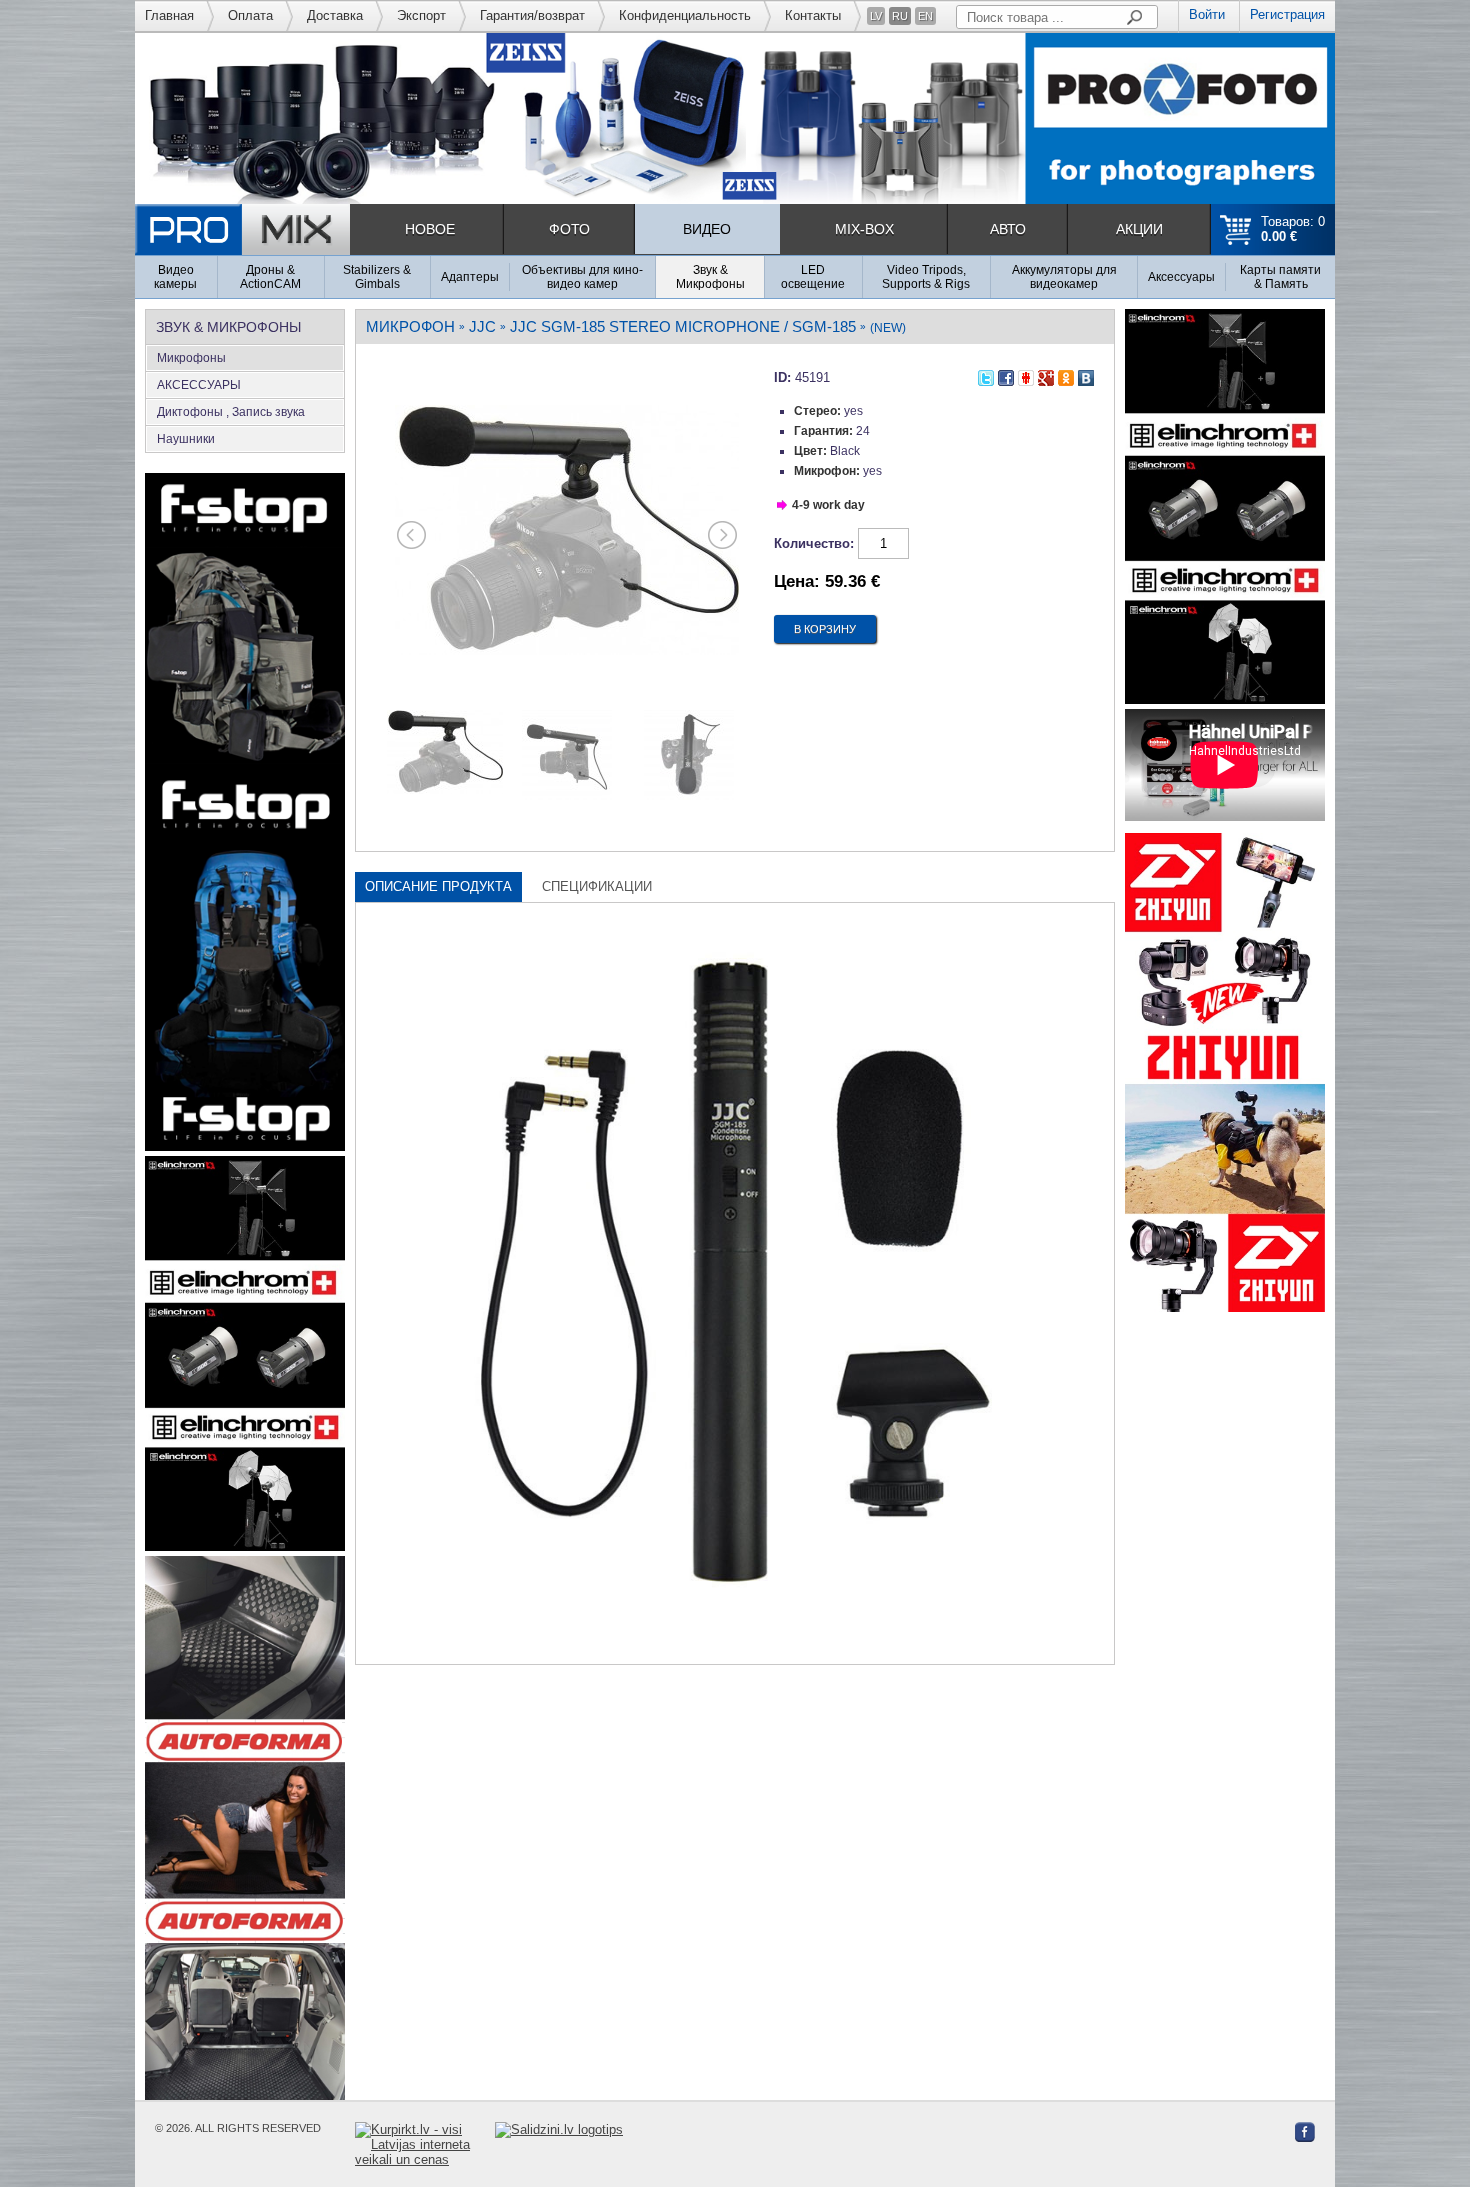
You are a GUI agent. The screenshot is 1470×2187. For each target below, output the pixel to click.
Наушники (186, 439)
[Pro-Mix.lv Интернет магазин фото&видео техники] (242, 229)
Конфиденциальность (685, 15)
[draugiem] (1026, 374)
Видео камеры (175, 277)
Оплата (250, 15)
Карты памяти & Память (1280, 277)
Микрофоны (191, 358)
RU (900, 16)
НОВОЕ (430, 229)
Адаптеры (470, 277)
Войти (1207, 14)
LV (876, 16)
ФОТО (569, 229)
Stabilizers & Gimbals (377, 277)
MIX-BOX (864, 229)
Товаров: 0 (1293, 229)
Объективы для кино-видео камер (582, 277)
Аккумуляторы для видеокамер (1064, 277)
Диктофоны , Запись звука (231, 412)
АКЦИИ (1139, 229)
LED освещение (813, 277)
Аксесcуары (1181, 277)
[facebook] (1006, 374)
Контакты (813, 15)
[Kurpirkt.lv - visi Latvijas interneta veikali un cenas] (425, 2144)
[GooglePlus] (1046, 374)
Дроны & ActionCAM (270, 277)
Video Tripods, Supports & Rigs (926, 277)
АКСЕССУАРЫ (199, 385)
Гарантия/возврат (532, 15)
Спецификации (597, 886)
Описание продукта (438, 886)
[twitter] (986, 374)
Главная (169, 15)
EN (925, 16)
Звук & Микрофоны (710, 277)
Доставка (335, 15)
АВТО (1008, 229)
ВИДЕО (707, 229)
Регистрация (1287, 14)
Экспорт (421, 15)
